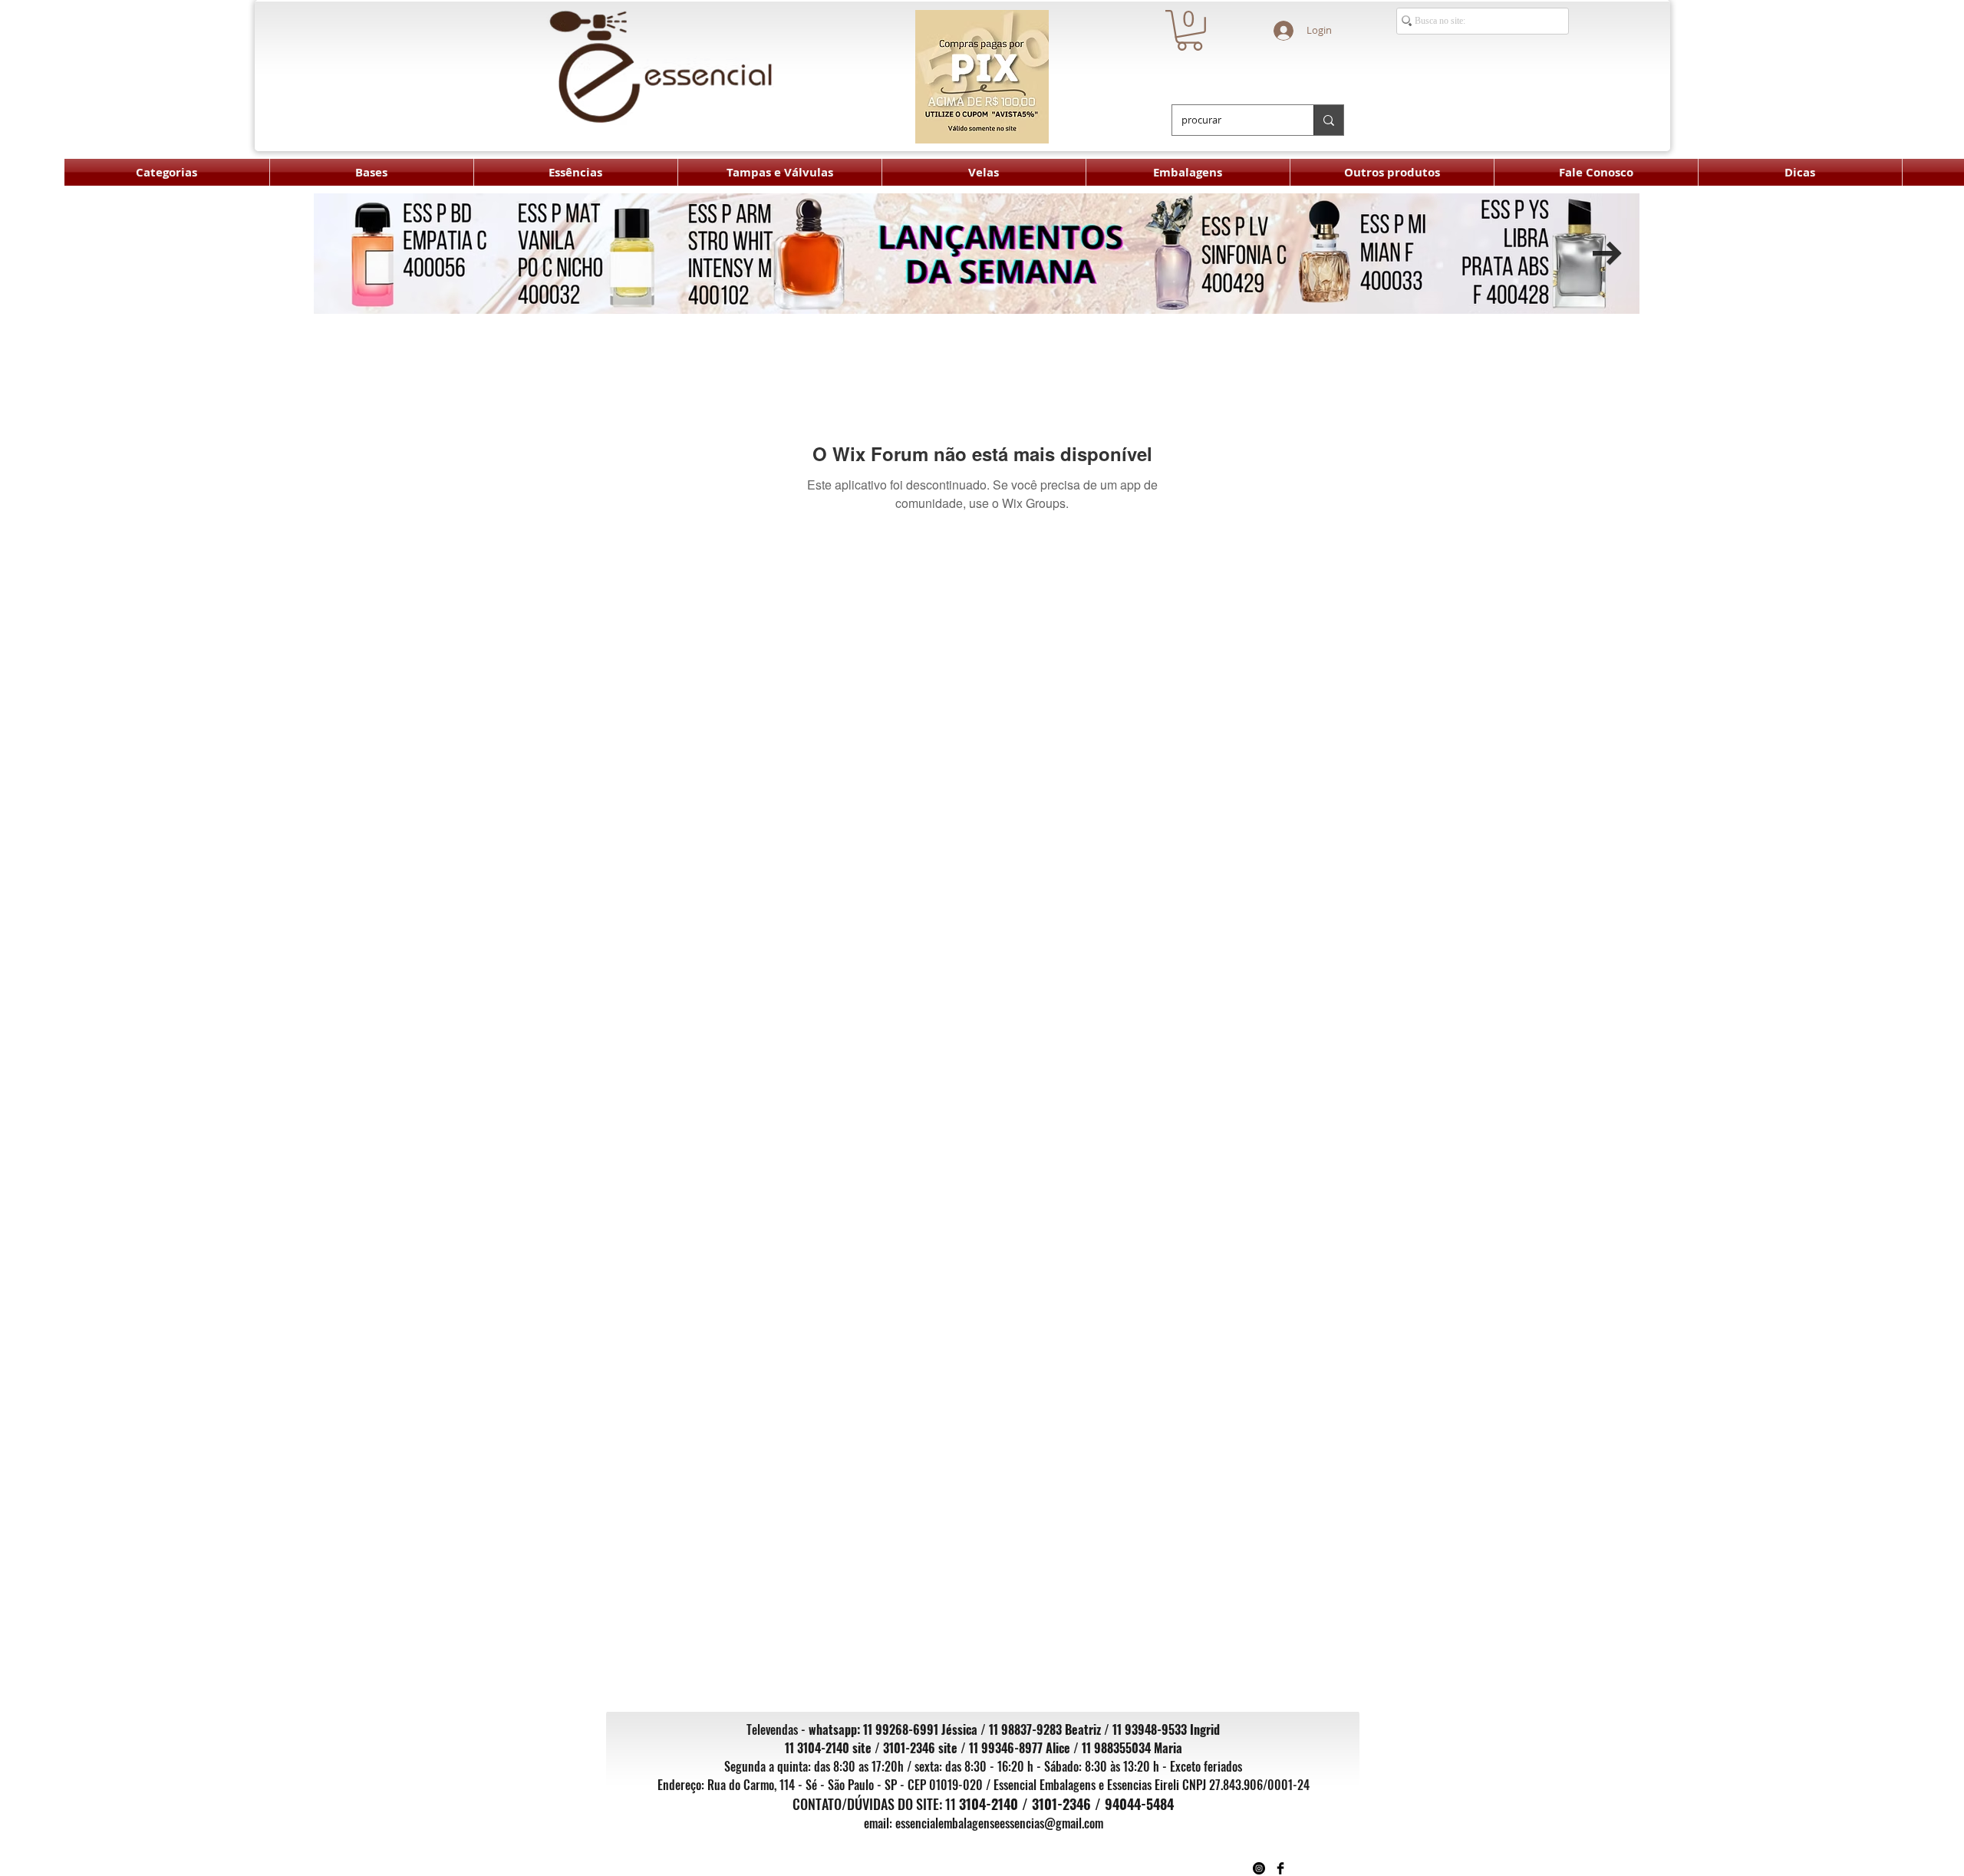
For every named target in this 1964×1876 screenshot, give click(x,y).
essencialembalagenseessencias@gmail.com (999, 1823)
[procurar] (1328, 120)
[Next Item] (1607, 254)
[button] (1190, 30)
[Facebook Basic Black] (1280, 1868)
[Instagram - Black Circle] (1259, 1868)
